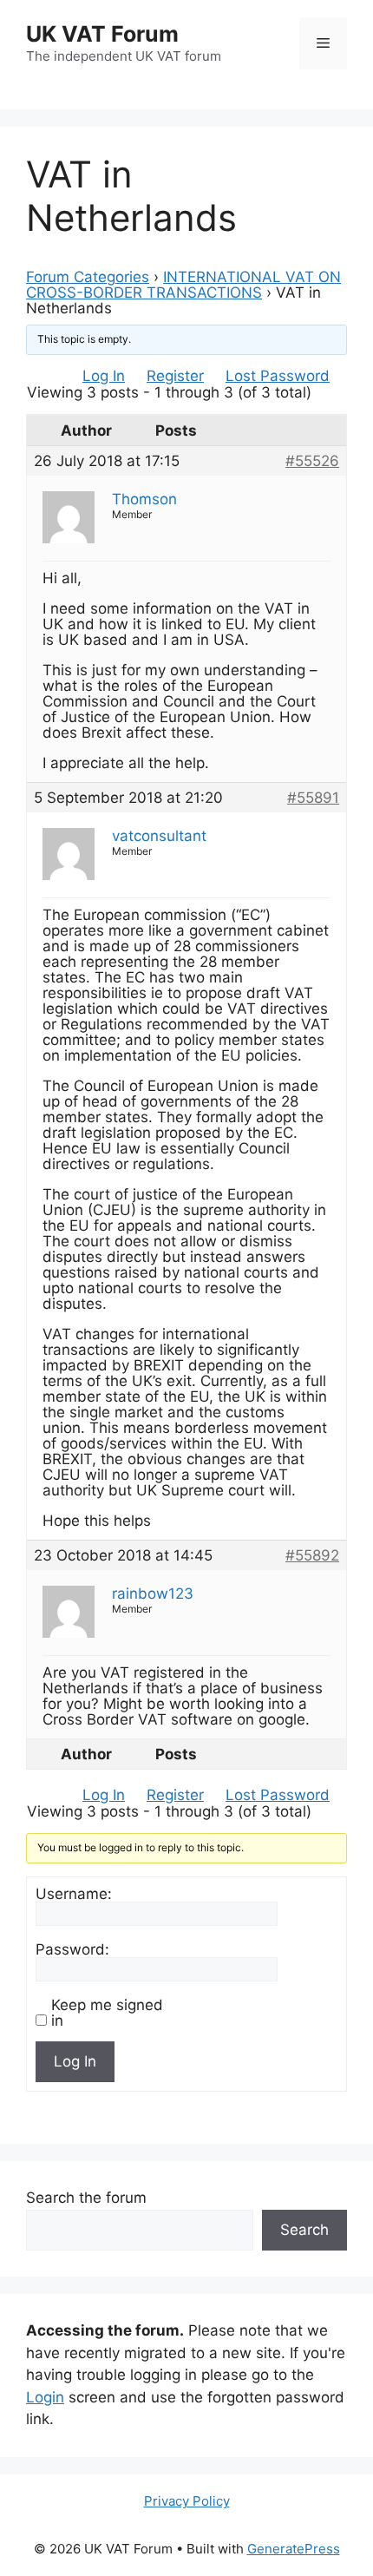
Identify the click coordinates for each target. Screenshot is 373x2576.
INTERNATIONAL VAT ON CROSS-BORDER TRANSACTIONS (183, 285)
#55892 (312, 1555)
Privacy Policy (187, 2501)
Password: (72, 1949)
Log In (104, 376)
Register (175, 376)
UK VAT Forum (102, 34)
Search (304, 2230)
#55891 (313, 798)
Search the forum (86, 2198)
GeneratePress (294, 2549)
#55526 (312, 461)
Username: (74, 1894)
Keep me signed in (107, 2013)
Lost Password (278, 376)
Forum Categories (88, 277)
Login (45, 2397)
